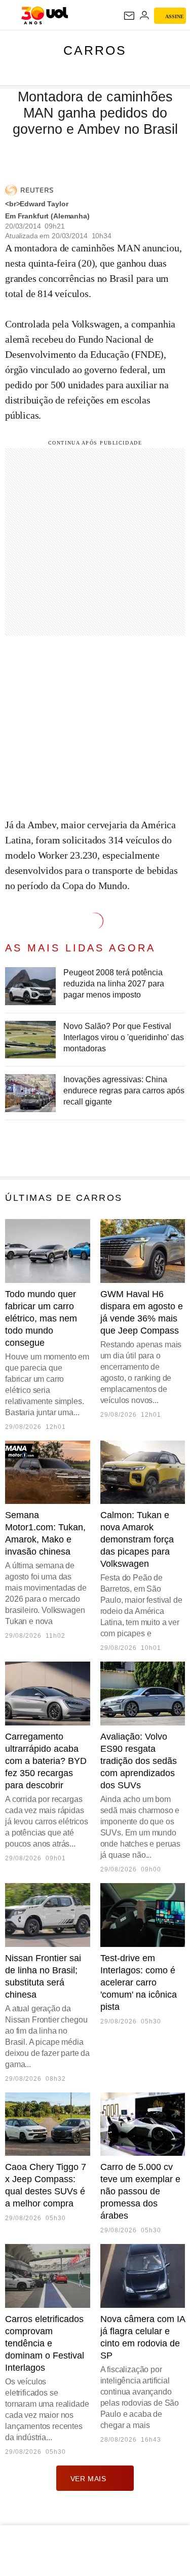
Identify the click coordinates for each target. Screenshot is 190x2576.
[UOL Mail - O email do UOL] (129, 16)
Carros (95, 50)
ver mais (88, 2479)
